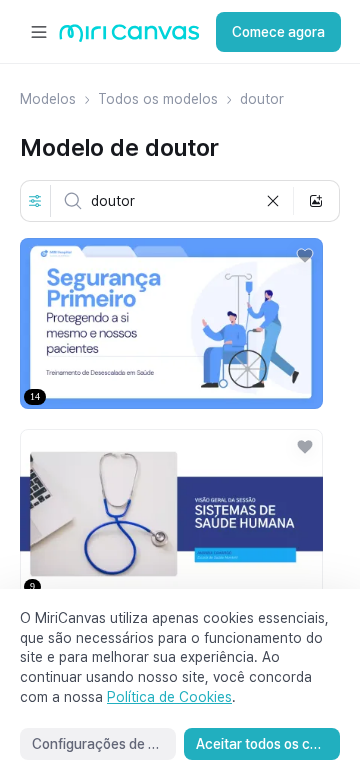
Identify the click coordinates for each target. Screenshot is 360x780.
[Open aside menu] (39, 32)
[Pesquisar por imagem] (316, 201)
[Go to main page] (129, 37)
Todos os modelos (158, 99)
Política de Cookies (169, 697)
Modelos (48, 99)
